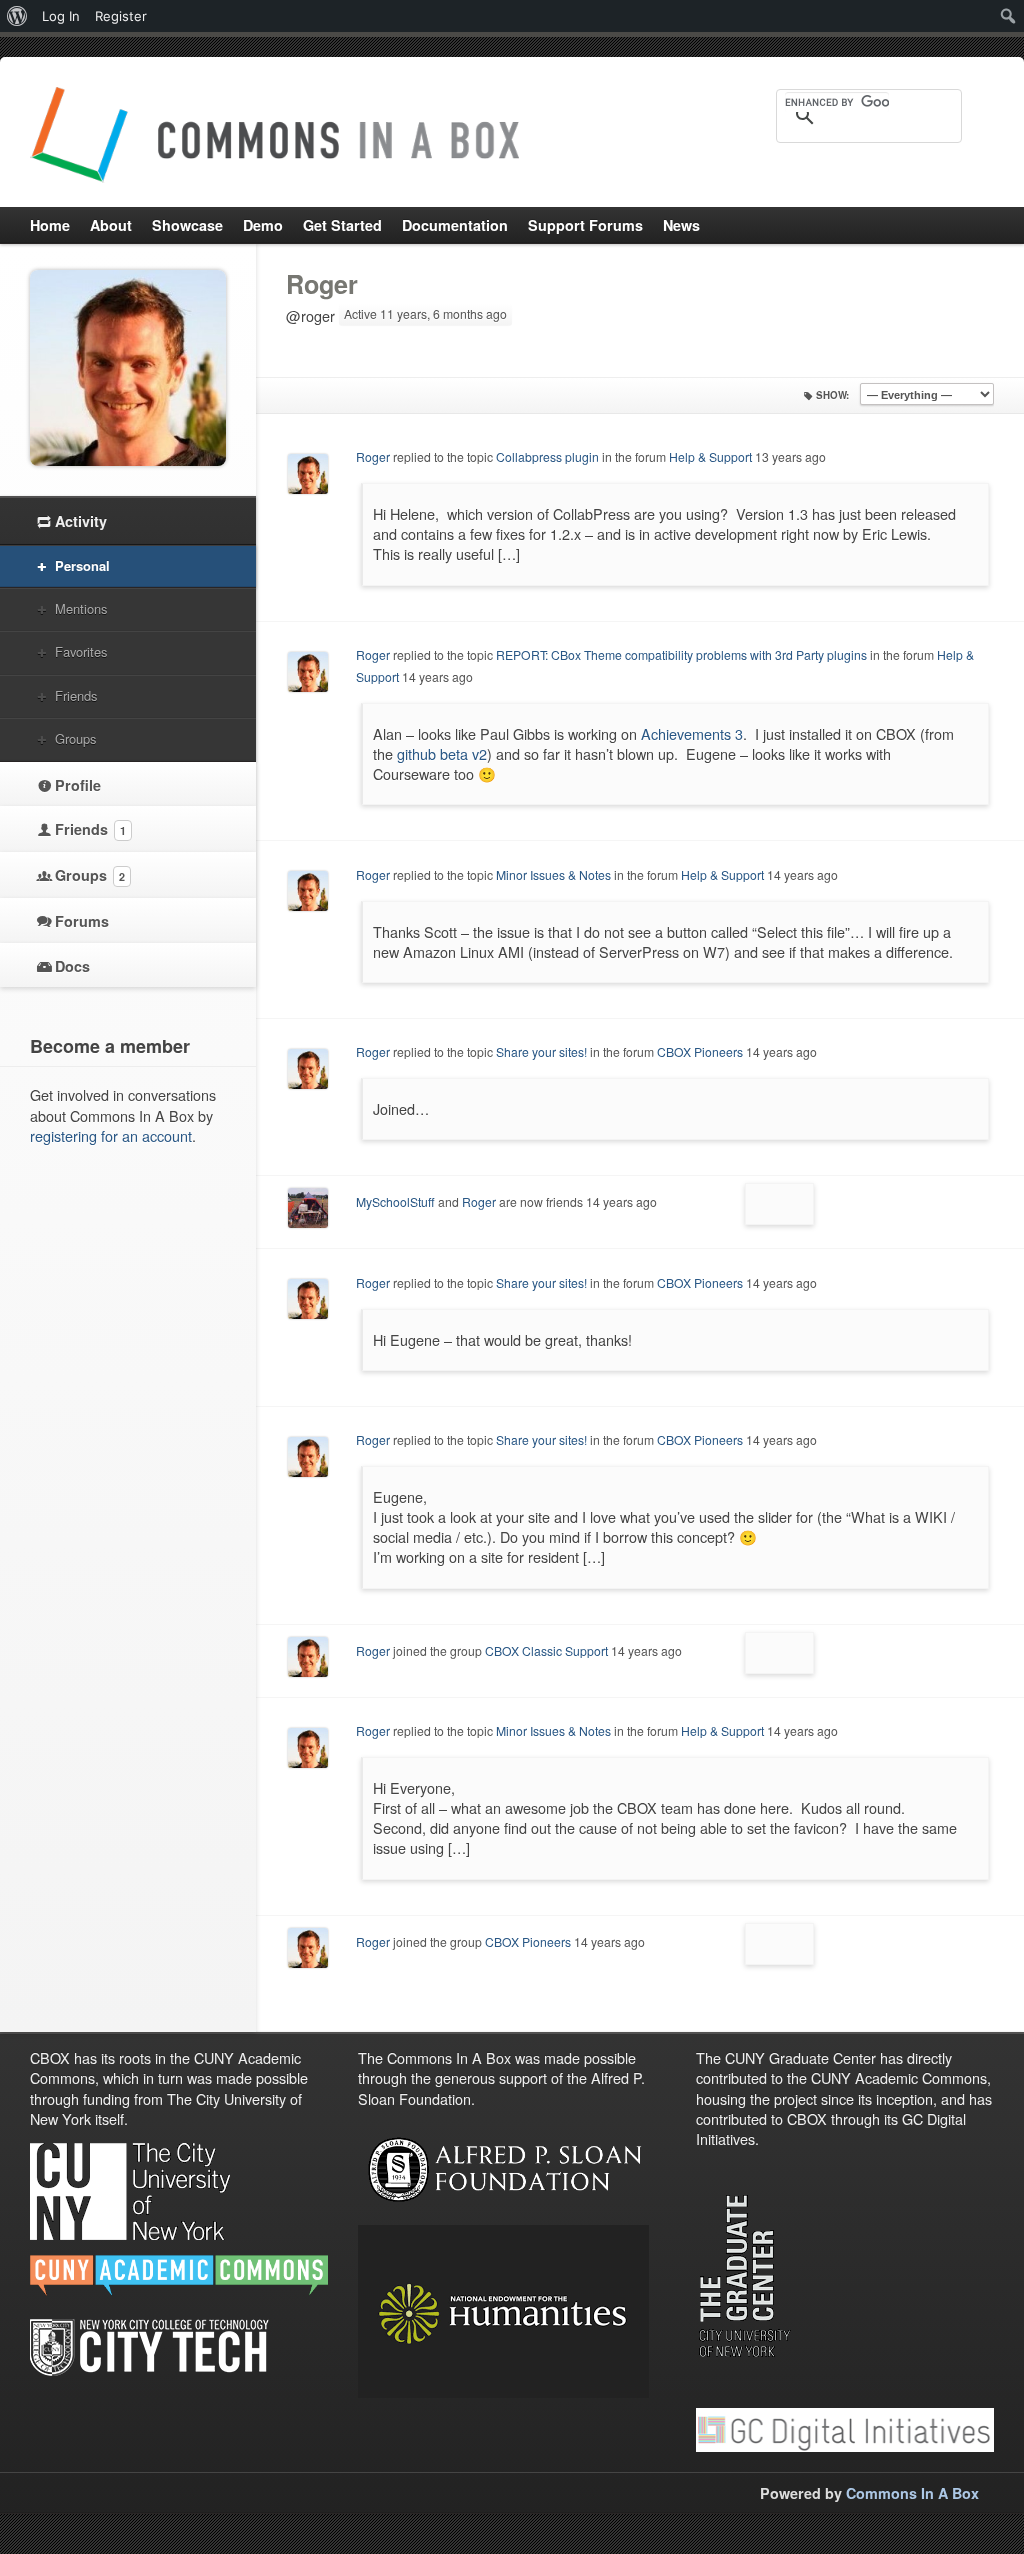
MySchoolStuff (395, 1201)
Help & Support (710, 456)
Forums (82, 921)
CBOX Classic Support (546, 1650)
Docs (72, 966)
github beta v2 (442, 753)
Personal (82, 565)
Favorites (81, 651)
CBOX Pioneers (700, 1051)
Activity (81, 521)
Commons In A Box (912, 2493)
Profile (78, 785)
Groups (75, 738)
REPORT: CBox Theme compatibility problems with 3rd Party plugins (681, 654)
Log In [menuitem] (61, 16)
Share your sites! (541, 1051)
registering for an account (111, 1135)
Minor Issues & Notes (553, 874)
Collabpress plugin (547, 456)
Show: (832, 395)
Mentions (81, 608)
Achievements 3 (692, 733)
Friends (76, 695)
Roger (322, 284)
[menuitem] (17, 16)
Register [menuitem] (121, 16)
